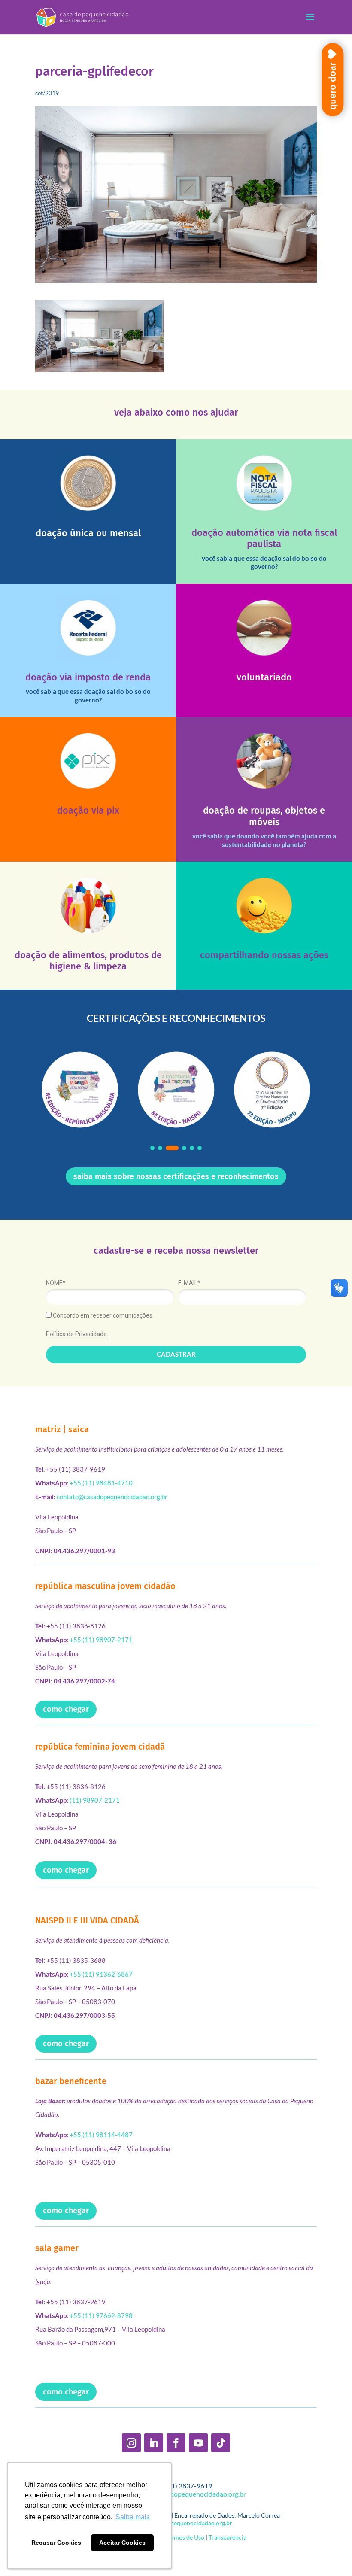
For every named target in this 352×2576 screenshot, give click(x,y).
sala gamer (57, 2248)
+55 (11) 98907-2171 (101, 1640)
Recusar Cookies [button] (56, 2543)
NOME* (56, 1283)
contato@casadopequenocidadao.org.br (112, 1497)
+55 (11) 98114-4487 (101, 2135)
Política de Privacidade (76, 1334)
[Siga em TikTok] (221, 2443)
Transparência (228, 2537)
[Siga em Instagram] (131, 2443)
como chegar (66, 1709)
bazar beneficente (71, 2081)
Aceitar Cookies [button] (122, 2543)
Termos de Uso (185, 2537)
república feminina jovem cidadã (100, 1747)
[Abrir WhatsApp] (331, 2554)
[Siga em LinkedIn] (154, 2443)
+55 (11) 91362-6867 (101, 1974)
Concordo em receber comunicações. (103, 1315)
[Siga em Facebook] (176, 2443)
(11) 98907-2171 (95, 1800)
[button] (152, 1148)
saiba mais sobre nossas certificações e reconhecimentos (176, 1176)
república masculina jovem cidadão (105, 1586)
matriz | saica (62, 1429)
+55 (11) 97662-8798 (101, 2315)
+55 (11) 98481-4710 (101, 1483)
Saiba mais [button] (133, 2517)
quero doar (332, 86)
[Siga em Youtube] (198, 2443)
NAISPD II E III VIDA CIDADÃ (87, 1920)
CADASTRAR (176, 1354)
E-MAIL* (189, 1283)
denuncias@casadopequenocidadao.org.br (176, 2523)
